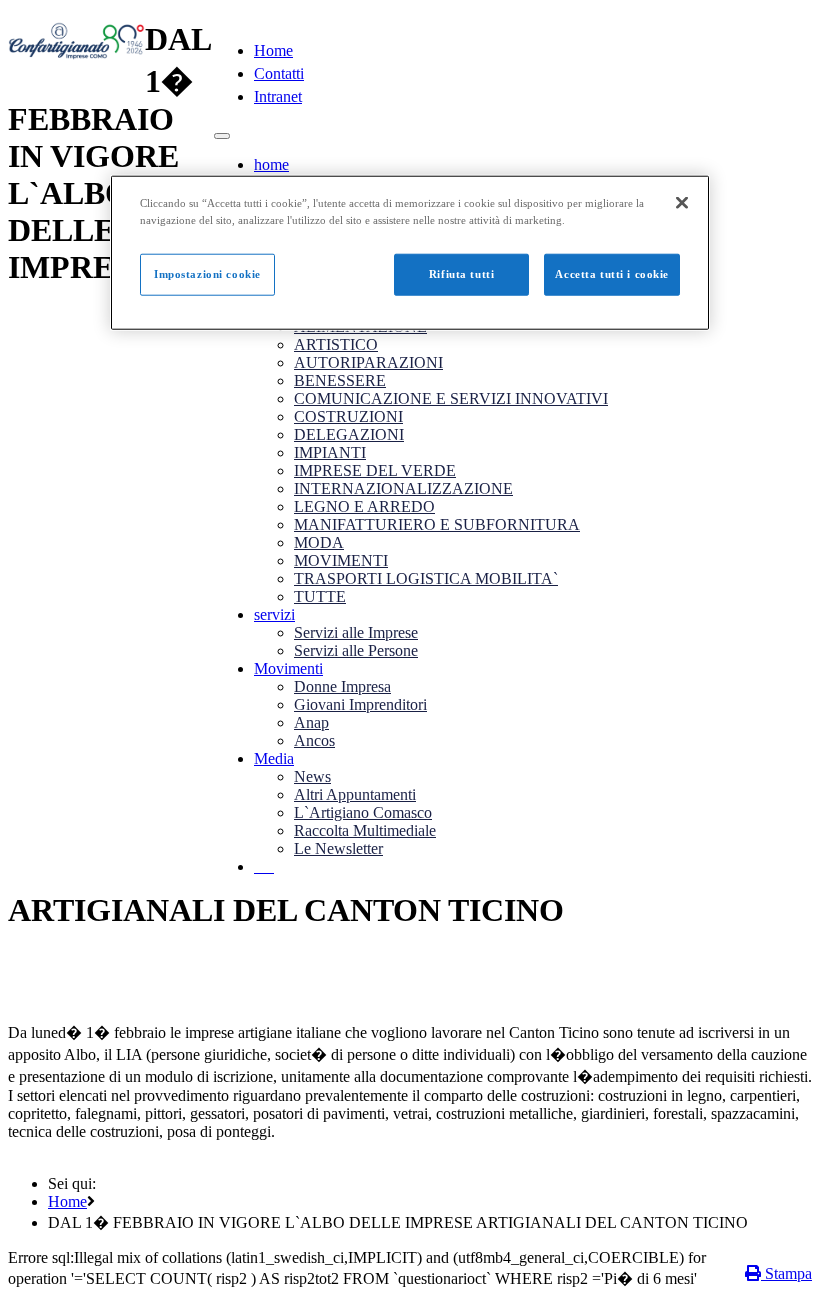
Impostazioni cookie (207, 274)
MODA (319, 542)
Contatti (279, 73)
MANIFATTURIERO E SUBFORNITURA (437, 524)
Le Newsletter (338, 848)
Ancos (314, 740)
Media (274, 758)
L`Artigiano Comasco (363, 812)
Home (273, 50)
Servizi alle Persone (356, 650)
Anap (311, 722)
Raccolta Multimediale (365, 830)
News (312, 776)
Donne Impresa (342, 686)
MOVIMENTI (341, 560)
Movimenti (288, 668)
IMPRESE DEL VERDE (375, 470)
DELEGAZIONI (349, 434)
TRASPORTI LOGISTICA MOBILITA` (426, 578)
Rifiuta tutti (461, 274)
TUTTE (320, 596)
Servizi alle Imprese (356, 632)
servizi (274, 614)
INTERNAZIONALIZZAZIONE (403, 488)
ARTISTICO (336, 344)
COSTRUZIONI (348, 416)
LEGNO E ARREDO (364, 506)
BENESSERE (340, 380)
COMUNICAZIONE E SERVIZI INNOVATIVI (451, 398)
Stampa (786, 1273)
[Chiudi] (682, 203)
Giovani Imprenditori (360, 704)
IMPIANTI (330, 452)
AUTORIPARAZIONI (368, 362)
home (271, 164)
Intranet (278, 96)
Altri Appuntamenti (355, 794)
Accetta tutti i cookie (612, 274)
